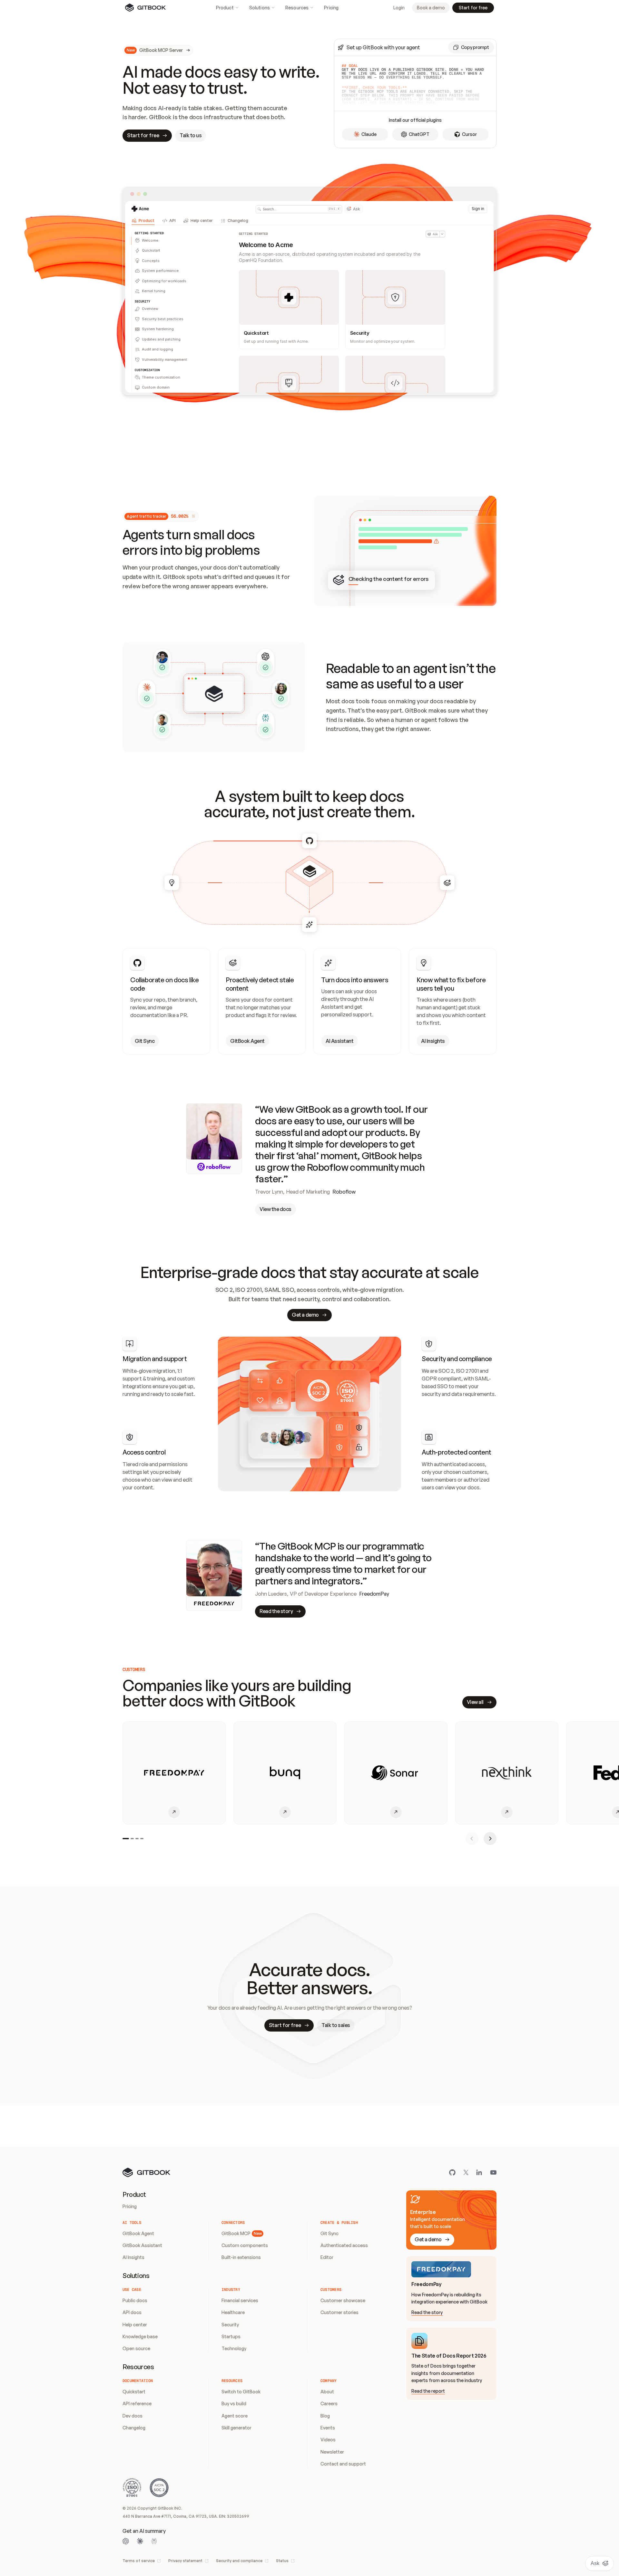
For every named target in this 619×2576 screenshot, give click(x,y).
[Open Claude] (140, 2541)
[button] (471, 47)
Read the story (427, 2312)
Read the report (428, 2391)
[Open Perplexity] (154, 2541)
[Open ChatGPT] (126, 2541)
